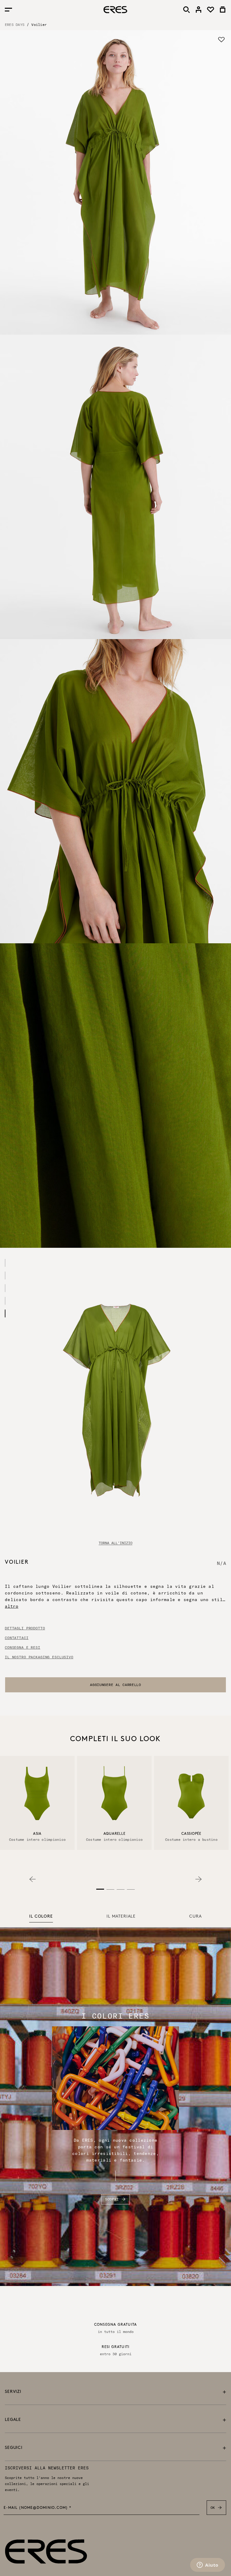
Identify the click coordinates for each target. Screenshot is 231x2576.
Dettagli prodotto (25, 1628)
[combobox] (115, 1685)
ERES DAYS (15, 25)
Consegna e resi (23, 1647)
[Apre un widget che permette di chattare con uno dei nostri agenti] (208, 2565)
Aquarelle (114, 1834)
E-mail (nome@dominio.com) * (38, 2508)
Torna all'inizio (115, 1543)
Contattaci (17, 1638)
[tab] (41, 1917)
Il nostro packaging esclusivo (39, 1657)
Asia (37, 1834)
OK (213, 2507)
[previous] (32, 1879)
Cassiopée (191, 1834)
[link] (199, 10)
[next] (199, 1879)
